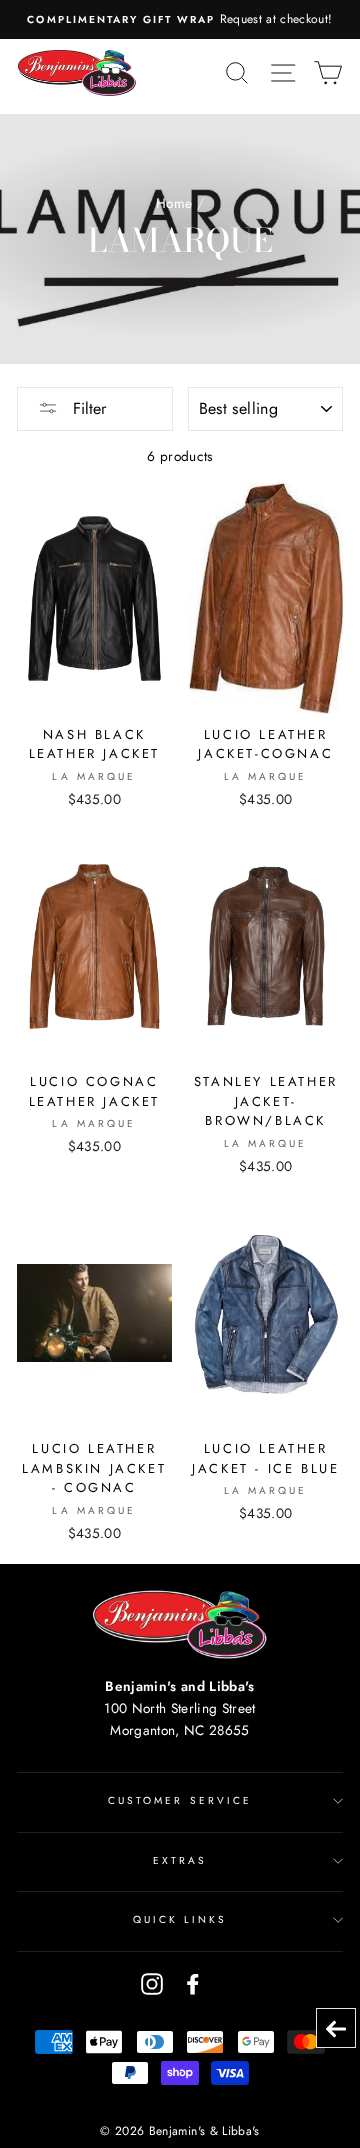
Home (174, 203)
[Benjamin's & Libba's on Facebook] (193, 1983)
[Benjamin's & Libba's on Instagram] (152, 1983)
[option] (180, 19)
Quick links (180, 1919)
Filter (87, 408)
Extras (180, 1860)
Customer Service (180, 1800)
